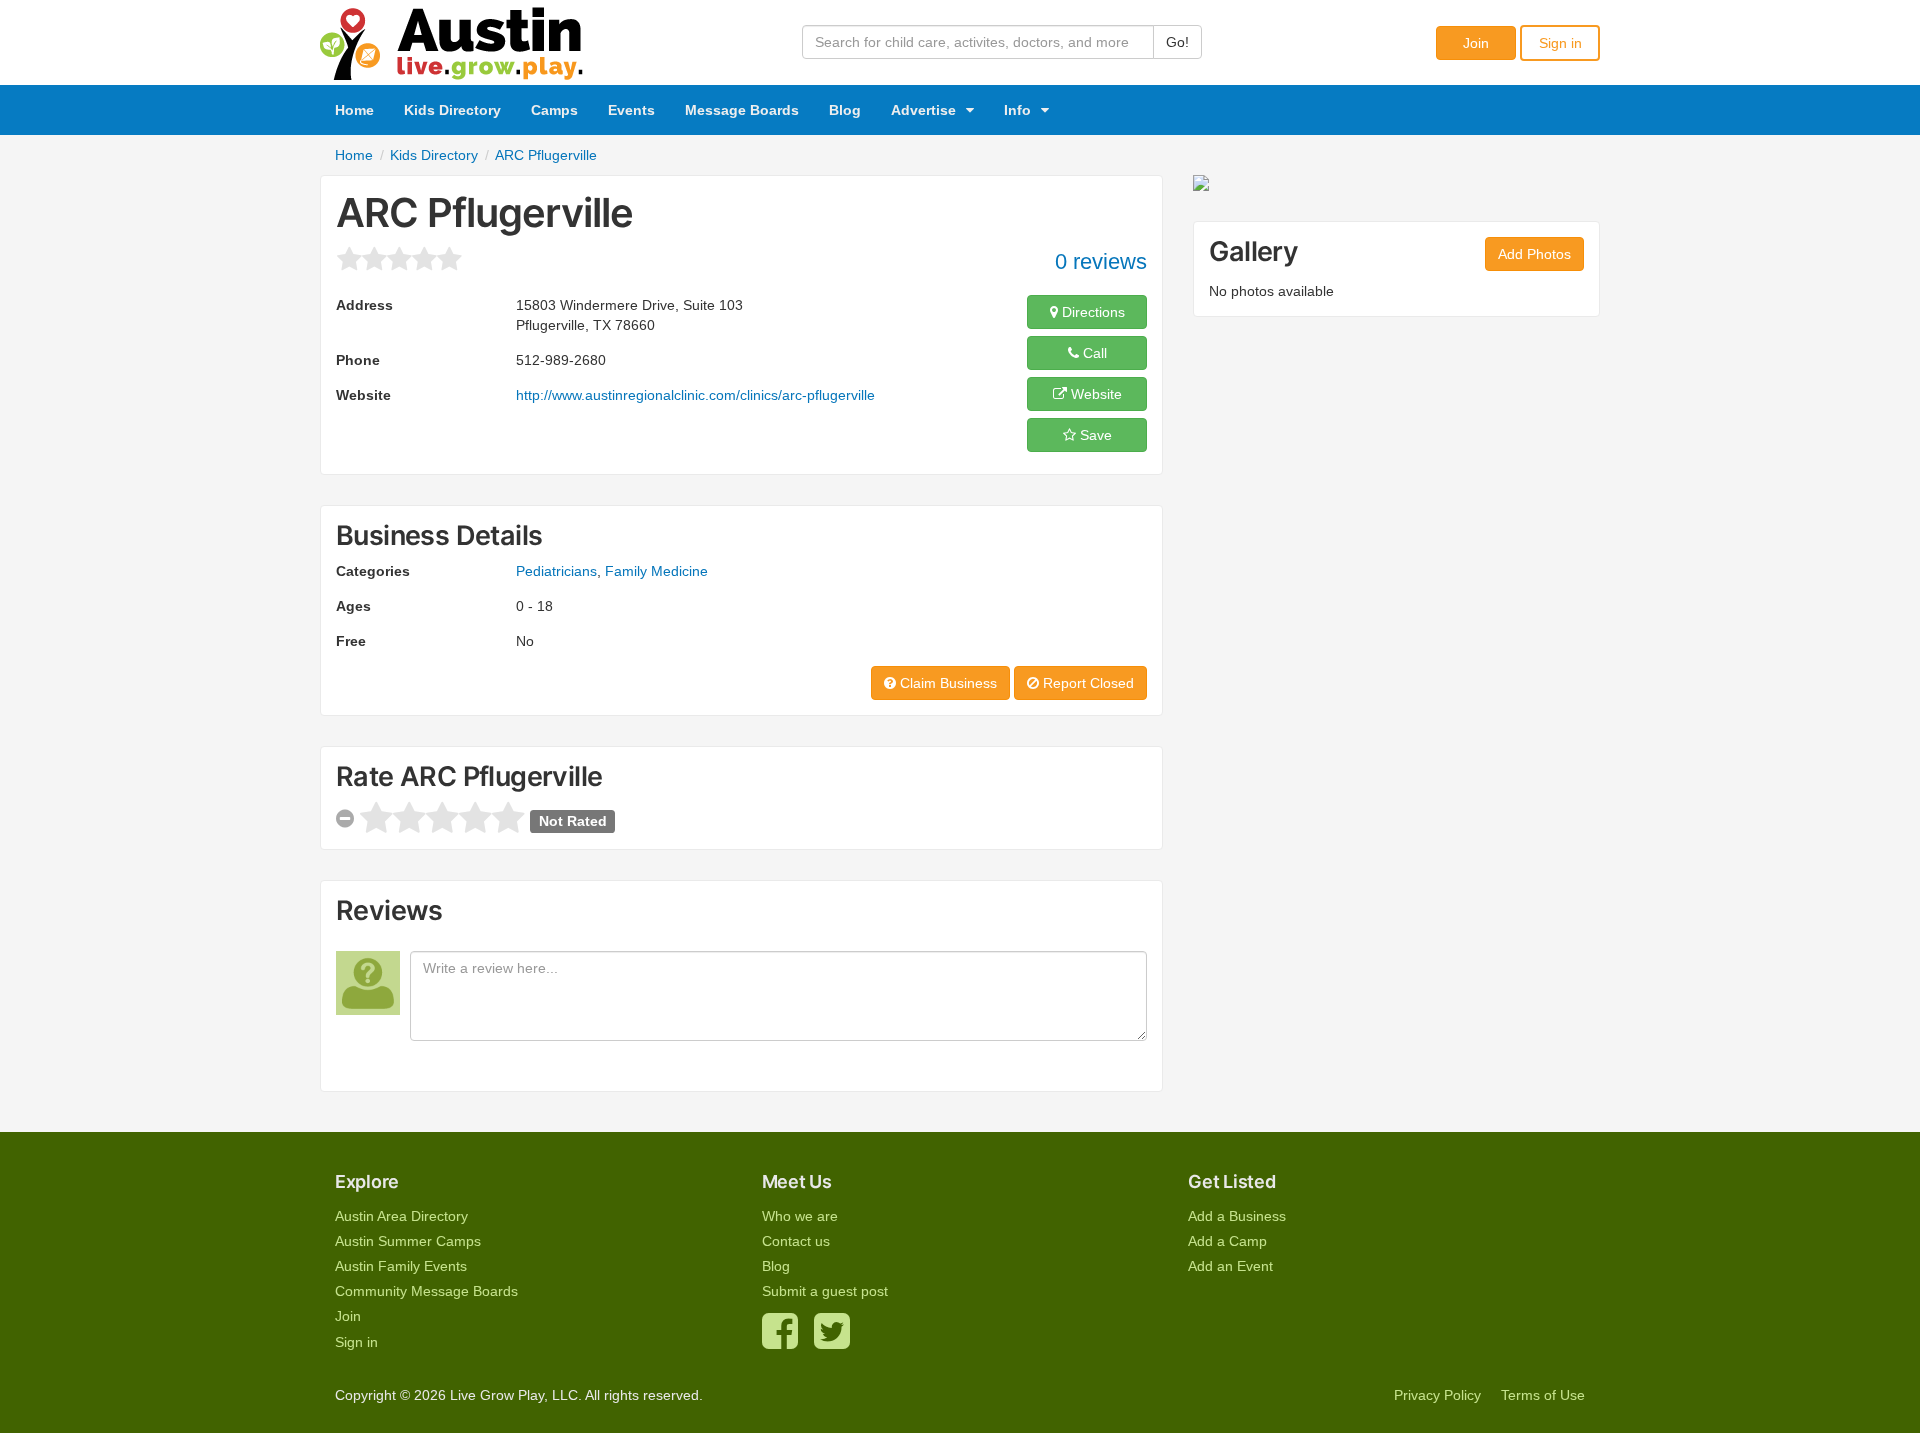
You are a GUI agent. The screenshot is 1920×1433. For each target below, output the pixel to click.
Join (1476, 43)
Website (1094, 394)
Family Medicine (656, 571)
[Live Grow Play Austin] (452, 39)
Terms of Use (1543, 1395)
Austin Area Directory (401, 1216)
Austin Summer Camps (408, 1241)
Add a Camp (1227, 1241)
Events (631, 110)
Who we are (800, 1216)
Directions (1091, 312)
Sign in (1560, 43)
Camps (554, 110)
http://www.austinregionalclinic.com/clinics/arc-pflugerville (695, 395)
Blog (845, 110)
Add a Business (1237, 1216)
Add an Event (1230, 1266)
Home (354, 110)
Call (1093, 353)
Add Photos (1534, 254)
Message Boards (742, 110)
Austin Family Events (401, 1266)
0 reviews (1101, 261)
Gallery (1253, 251)
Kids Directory (452, 110)
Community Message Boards (426, 1291)
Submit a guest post (825, 1291)
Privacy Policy (1437, 1395)
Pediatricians (556, 571)
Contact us (796, 1241)
